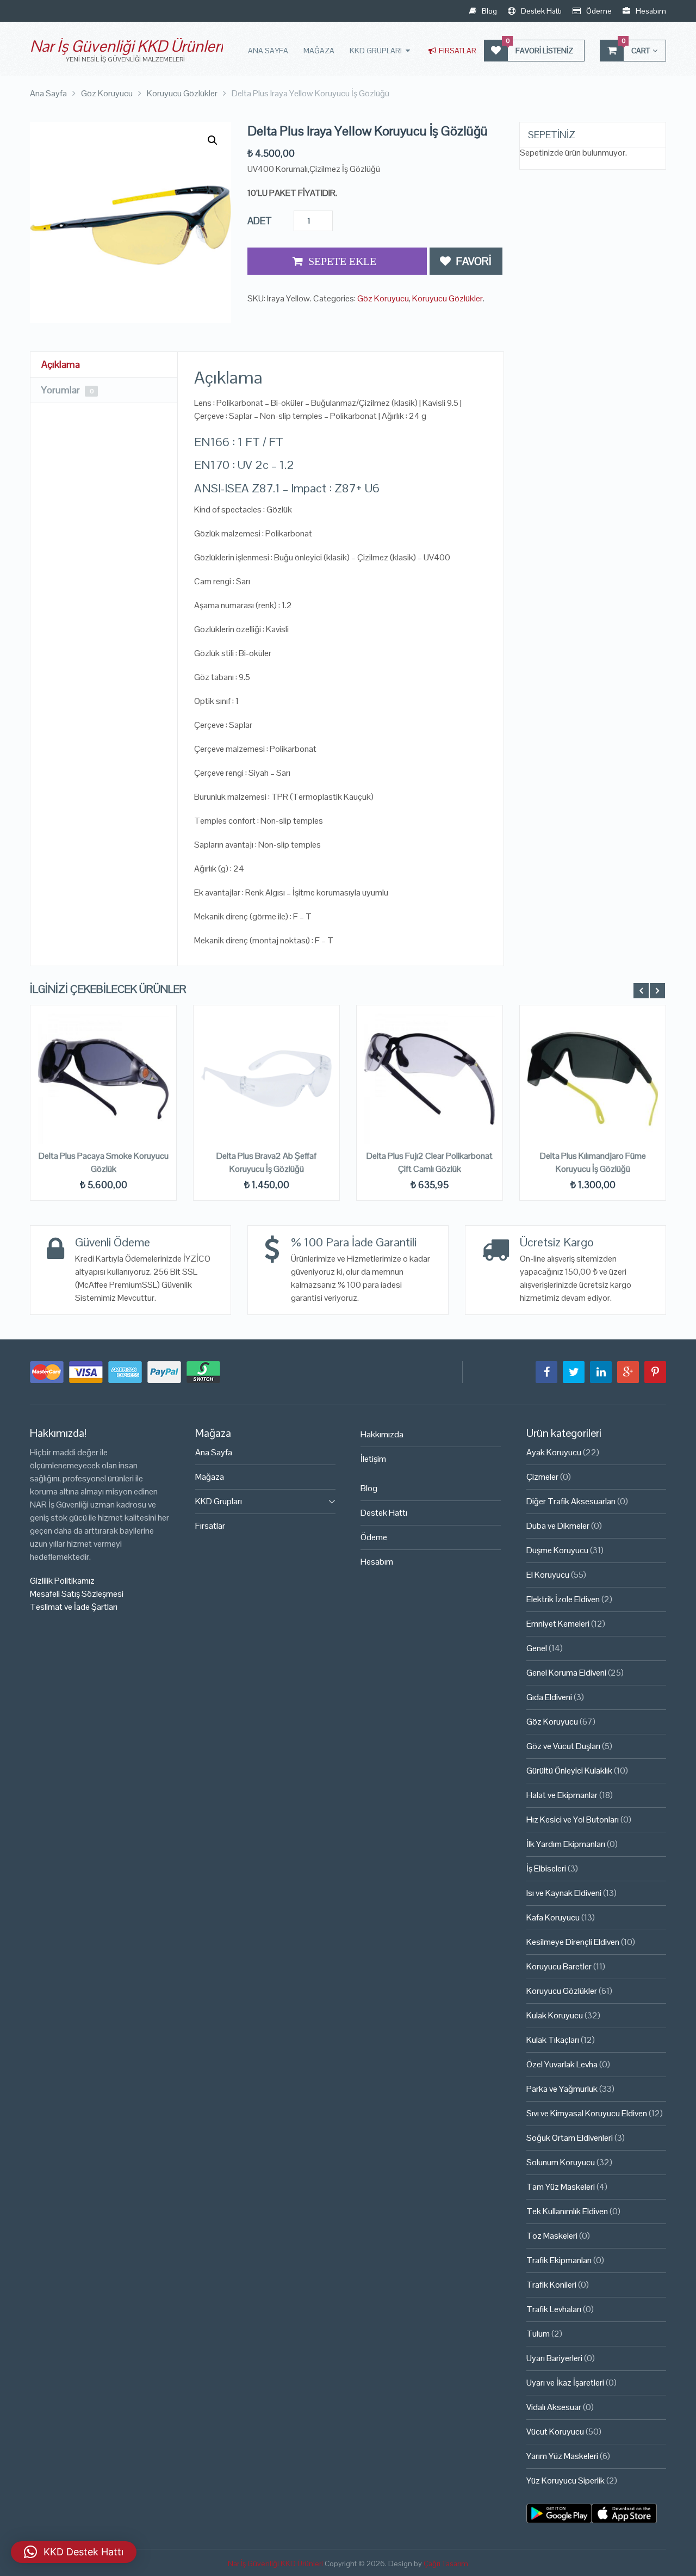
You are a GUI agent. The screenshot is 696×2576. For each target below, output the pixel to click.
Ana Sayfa (268, 51)
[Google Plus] (628, 1372)
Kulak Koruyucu (555, 2015)
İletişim (373, 1459)
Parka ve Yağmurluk (562, 2089)
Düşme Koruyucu (557, 1550)
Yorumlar (67, 390)
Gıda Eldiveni (549, 1697)
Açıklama (61, 364)
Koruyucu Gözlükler (448, 298)
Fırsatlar (457, 51)
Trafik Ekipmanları (559, 2260)
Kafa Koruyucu (553, 1917)
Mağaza (319, 51)
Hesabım (650, 11)
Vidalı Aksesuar (554, 2407)
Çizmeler (542, 1477)
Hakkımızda (382, 1434)
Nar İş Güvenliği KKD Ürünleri (126, 46)
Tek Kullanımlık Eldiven (567, 2211)
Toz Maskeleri (552, 2236)
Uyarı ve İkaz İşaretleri (565, 2383)
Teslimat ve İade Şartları (74, 1607)
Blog (489, 11)
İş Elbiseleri (546, 1868)
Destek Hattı (540, 11)
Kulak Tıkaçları (553, 2040)
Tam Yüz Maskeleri (561, 2187)
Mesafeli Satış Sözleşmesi (77, 1594)
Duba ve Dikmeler (558, 1526)
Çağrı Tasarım (446, 2563)
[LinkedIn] (601, 1372)
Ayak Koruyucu (554, 1452)
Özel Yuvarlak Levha (562, 2064)
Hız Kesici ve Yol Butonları (573, 1820)
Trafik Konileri (551, 2285)
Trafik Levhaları (554, 2309)
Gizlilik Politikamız (62, 1581)
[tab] (104, 365)
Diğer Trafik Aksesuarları (571, 1501)
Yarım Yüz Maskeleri (562, 2456)
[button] (213, 140)
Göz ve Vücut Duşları (563, 1746)
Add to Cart (337, 261)
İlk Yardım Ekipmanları (566, 1844)
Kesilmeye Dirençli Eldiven (573, 1942)
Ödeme (598, 11)
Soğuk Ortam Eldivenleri (570, 2138)
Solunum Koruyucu (561, 2162)
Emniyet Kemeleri (558, 1624)
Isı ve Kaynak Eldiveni (564, 1893)
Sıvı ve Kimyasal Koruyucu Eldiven (587, 2113)
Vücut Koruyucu (555, 2432)
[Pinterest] (655, 1372)
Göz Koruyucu (383, 298)
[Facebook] (546, 1372)
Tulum (538, 2334)
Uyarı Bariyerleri (554, 2358)
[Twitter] (574, 1372)
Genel (537, 1648)
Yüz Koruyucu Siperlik (565, 2481)
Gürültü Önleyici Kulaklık (569, 1771)
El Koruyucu (548, 1575)
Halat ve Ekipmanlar (562, 1795)
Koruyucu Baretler (559, 1966)
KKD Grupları (376, 51)
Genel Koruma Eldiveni (566, 1673)
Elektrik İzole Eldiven (563, 1599)
